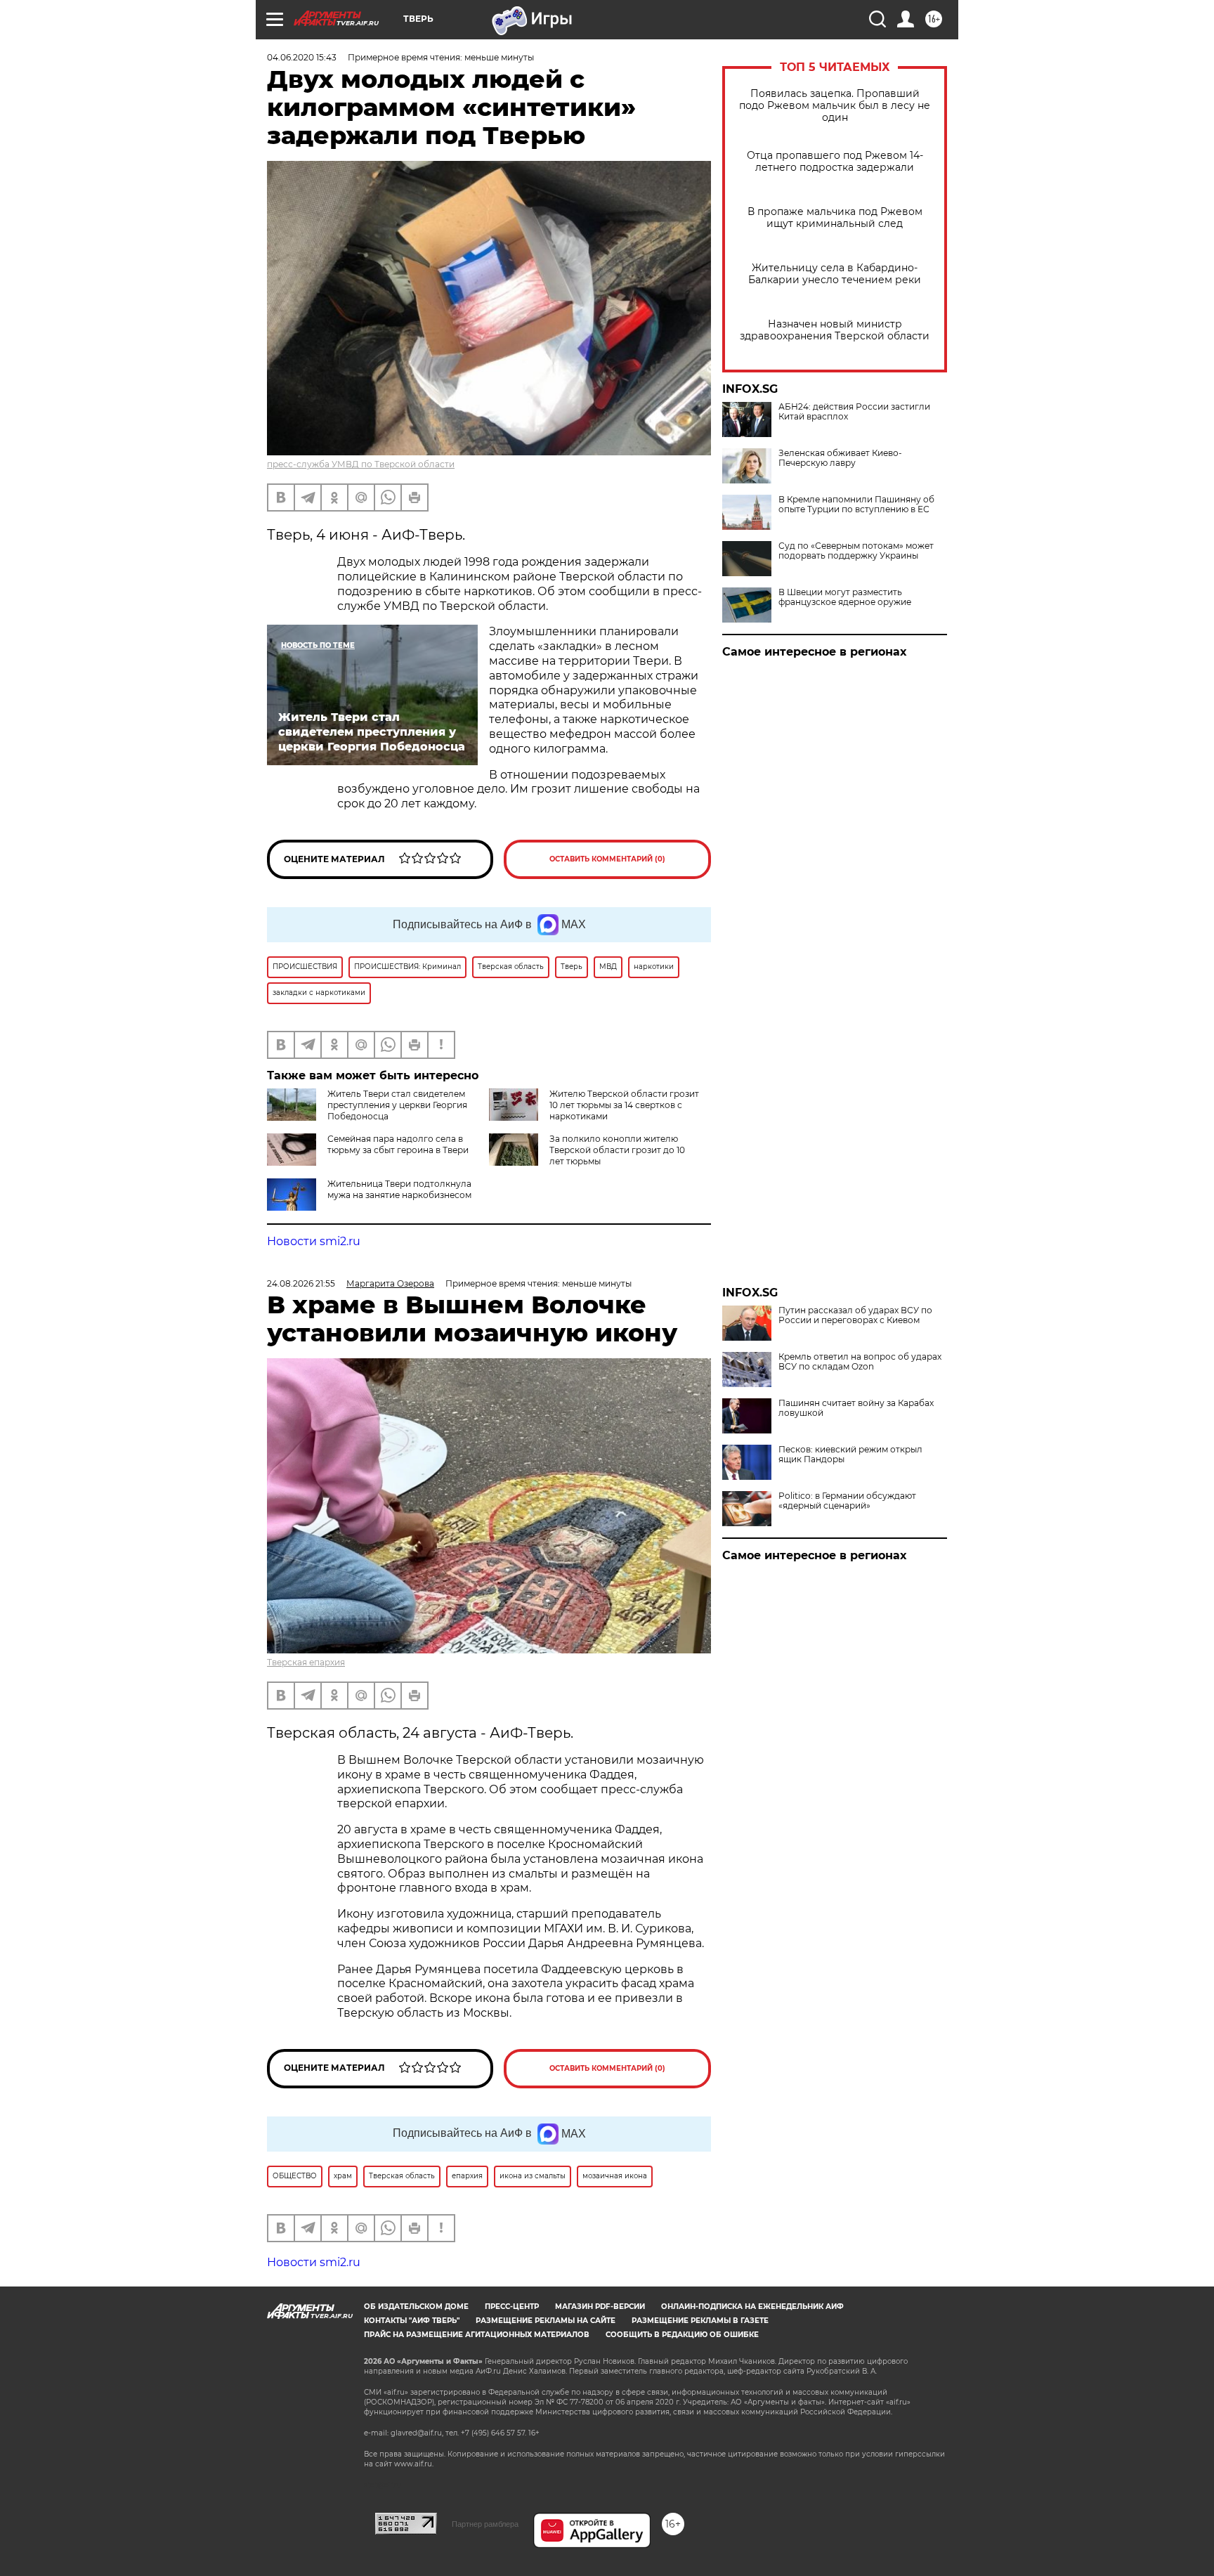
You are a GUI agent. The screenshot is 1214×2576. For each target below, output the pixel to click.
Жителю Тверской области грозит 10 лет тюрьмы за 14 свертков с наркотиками (624, 1105)
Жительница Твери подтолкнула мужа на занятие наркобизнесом (399, 1189)
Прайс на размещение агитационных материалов (477, 2335)
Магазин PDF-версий (600, 2307)
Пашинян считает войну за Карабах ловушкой (856, 1408)
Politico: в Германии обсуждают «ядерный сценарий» (847, 1501)
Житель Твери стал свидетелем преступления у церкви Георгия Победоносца (397, 1105)
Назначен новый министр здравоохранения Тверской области (835, 330)
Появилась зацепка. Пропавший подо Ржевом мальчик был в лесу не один (835, 106)
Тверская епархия (306, 1662)
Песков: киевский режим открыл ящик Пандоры (850, 1455)
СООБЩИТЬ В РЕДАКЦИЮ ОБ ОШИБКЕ (682, 2335)
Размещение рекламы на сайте (546, 2321)
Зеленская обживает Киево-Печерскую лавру (840, 458)
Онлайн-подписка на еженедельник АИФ (752, 2307)
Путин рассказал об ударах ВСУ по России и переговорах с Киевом (855, 1315)
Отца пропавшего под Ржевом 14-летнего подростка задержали (835, 162)
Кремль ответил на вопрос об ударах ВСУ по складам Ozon (860, 1362)
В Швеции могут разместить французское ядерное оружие (845, 597)
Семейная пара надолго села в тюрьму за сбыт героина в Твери (398, 1144)
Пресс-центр (512, 2307)
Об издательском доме (416, 2307)
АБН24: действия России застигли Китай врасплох (854, 412)
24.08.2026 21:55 (301, 1283)
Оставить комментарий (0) (607, 859)
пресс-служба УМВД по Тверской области (361, 464)
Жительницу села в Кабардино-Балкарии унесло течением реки (835, 274)
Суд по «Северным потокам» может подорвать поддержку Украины (856, 551)
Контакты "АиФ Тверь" (412, 2321)
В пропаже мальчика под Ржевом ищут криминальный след (835, 218)
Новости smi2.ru (314, 1241)
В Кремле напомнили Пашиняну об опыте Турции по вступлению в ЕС (856, 505)
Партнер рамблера (485, 2524)
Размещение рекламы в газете (700, 2321)
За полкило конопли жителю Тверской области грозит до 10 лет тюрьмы (617, 1150)
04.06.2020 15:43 (302, 57)
